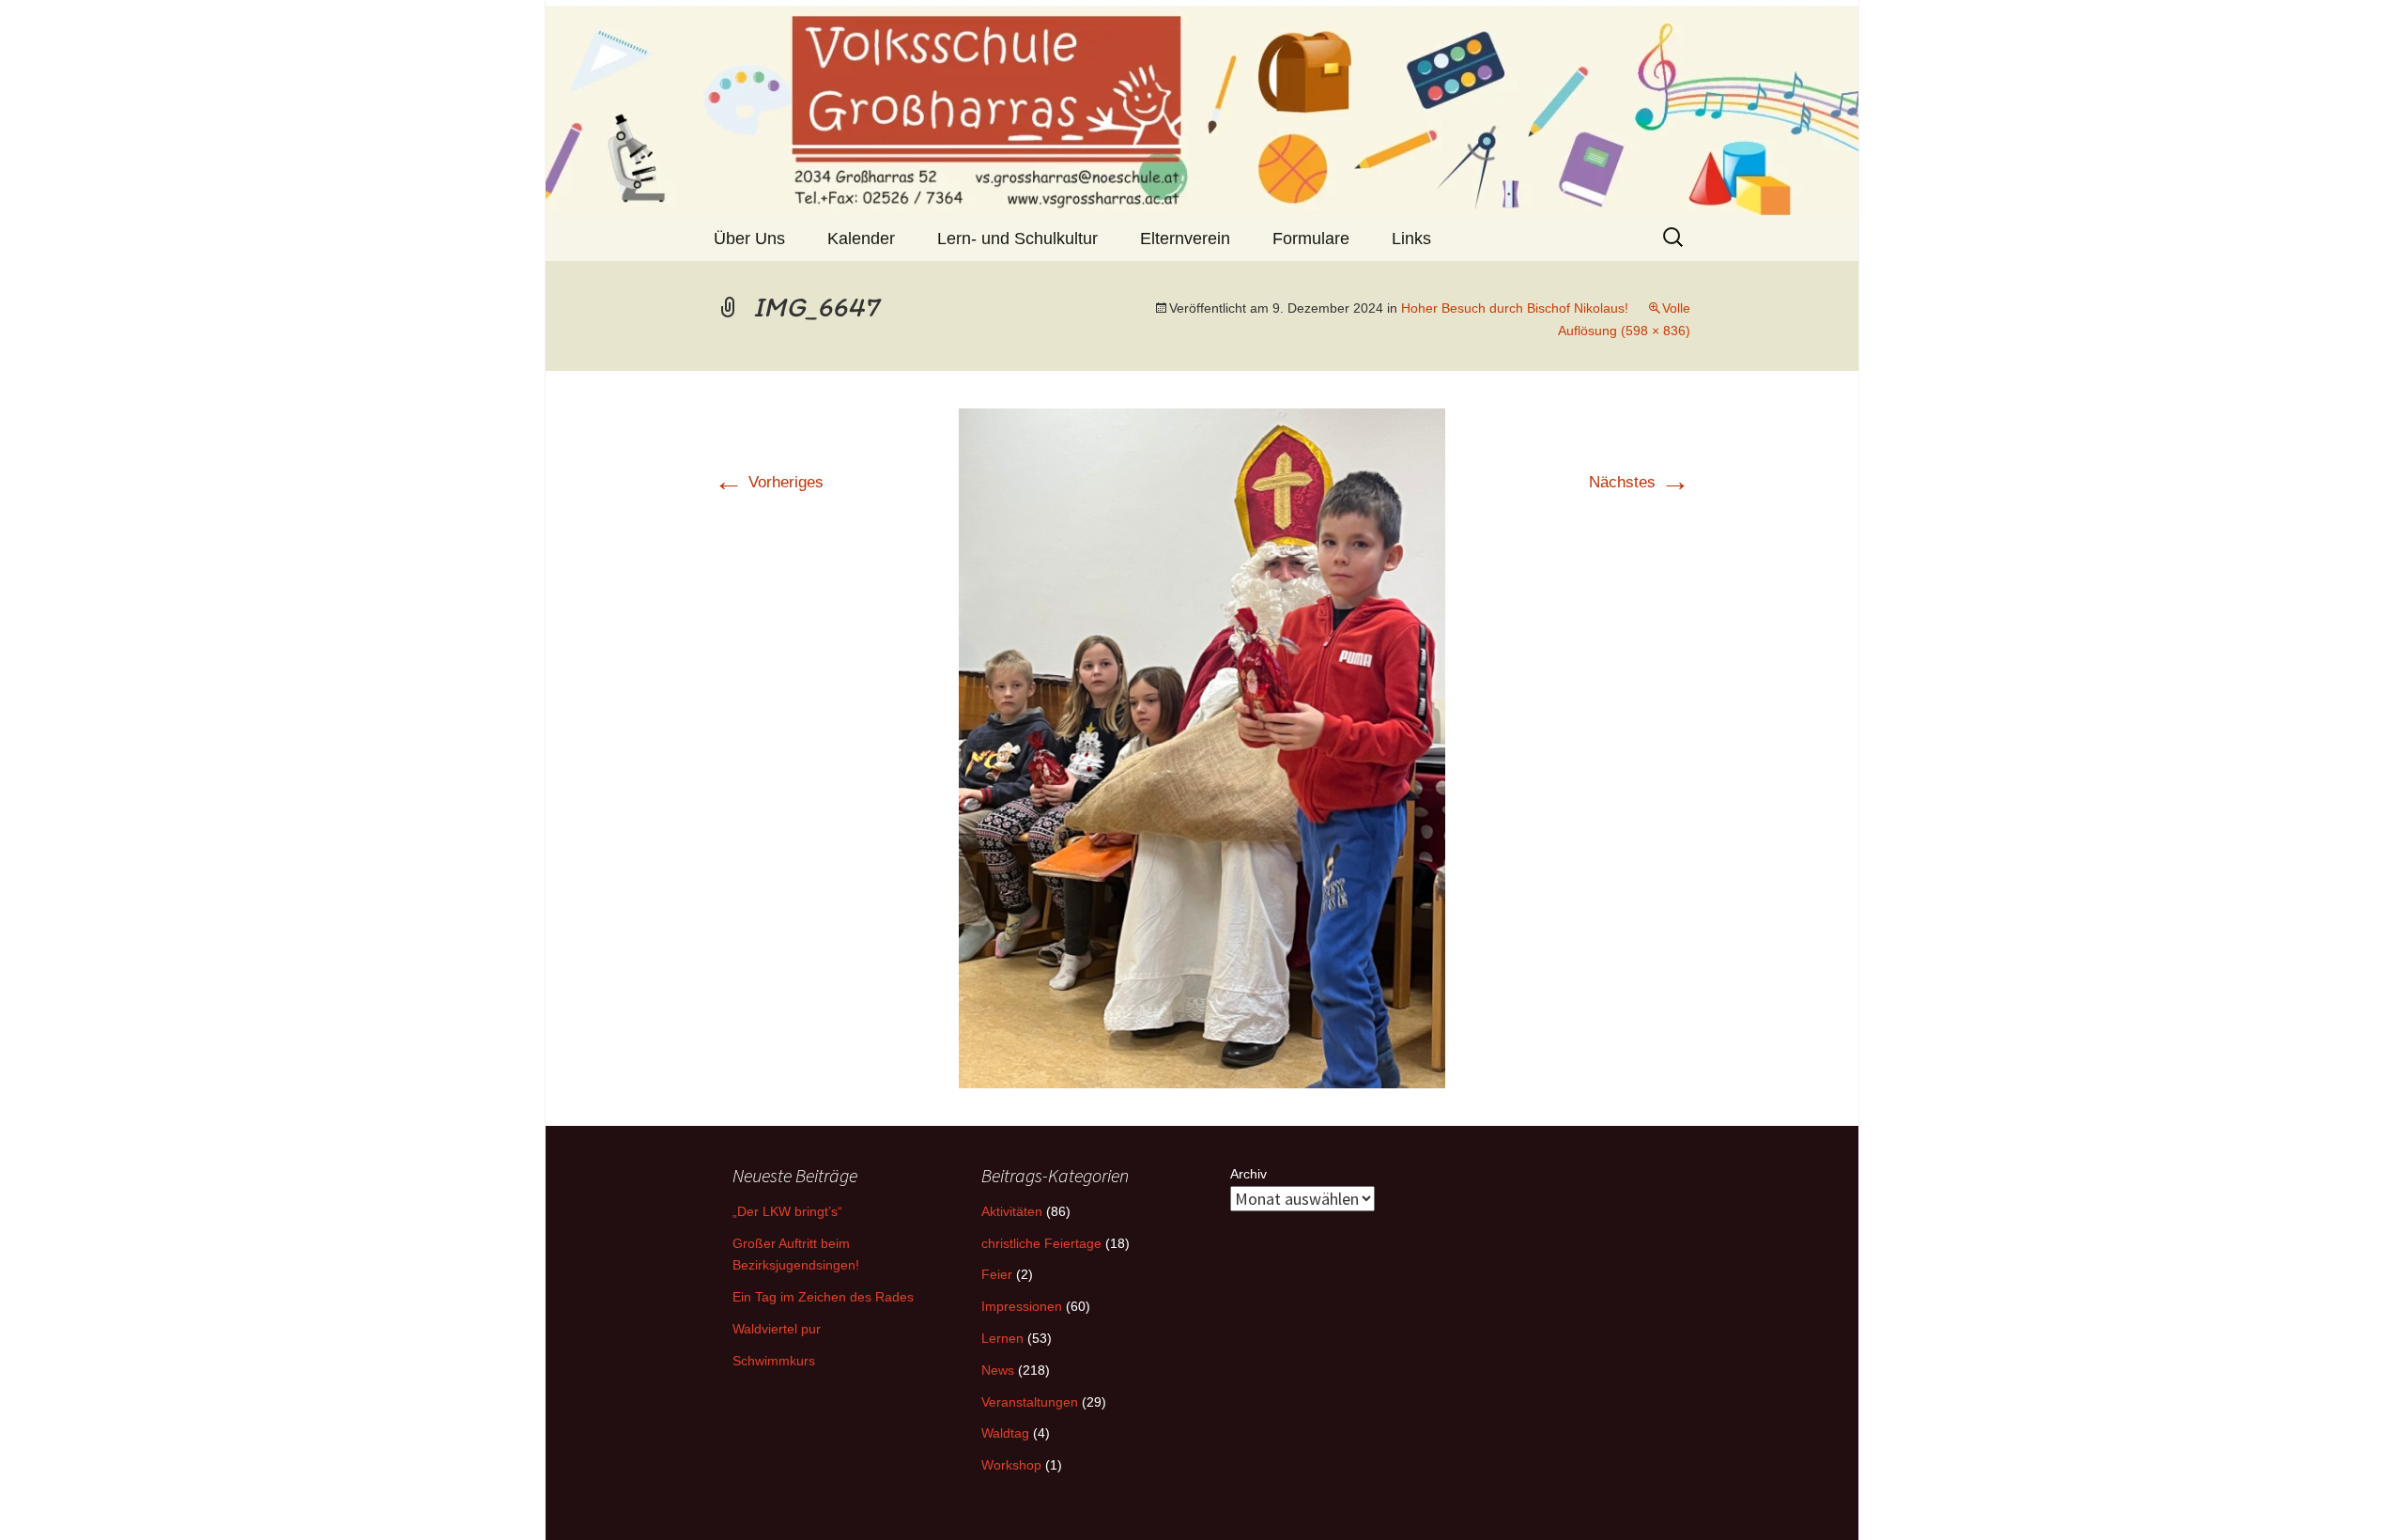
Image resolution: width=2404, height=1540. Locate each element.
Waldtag (1005, 1433)
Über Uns (749, 239)
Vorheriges (769, 482)
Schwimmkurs (774, 1361)
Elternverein (1185, 239)
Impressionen (1022, 1306)
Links (1411, 239)
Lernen (1002, 1338)
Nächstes (1640, 482)
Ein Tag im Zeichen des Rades (823, 1297)
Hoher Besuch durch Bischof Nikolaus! (1515, 308)
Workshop (1011, 1465)
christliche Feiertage (1041, 1243)
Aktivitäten (1012, 1211)
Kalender (861, 239)
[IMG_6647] (1202, 747)
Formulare (1311, 239)
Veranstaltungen (1030, 1402)
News (998, 1370)
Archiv (1248, 1174)
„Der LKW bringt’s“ (787, 1211)
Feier (997, 1274)
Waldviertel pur (777, 1329)
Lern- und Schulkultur (1017, 239)
